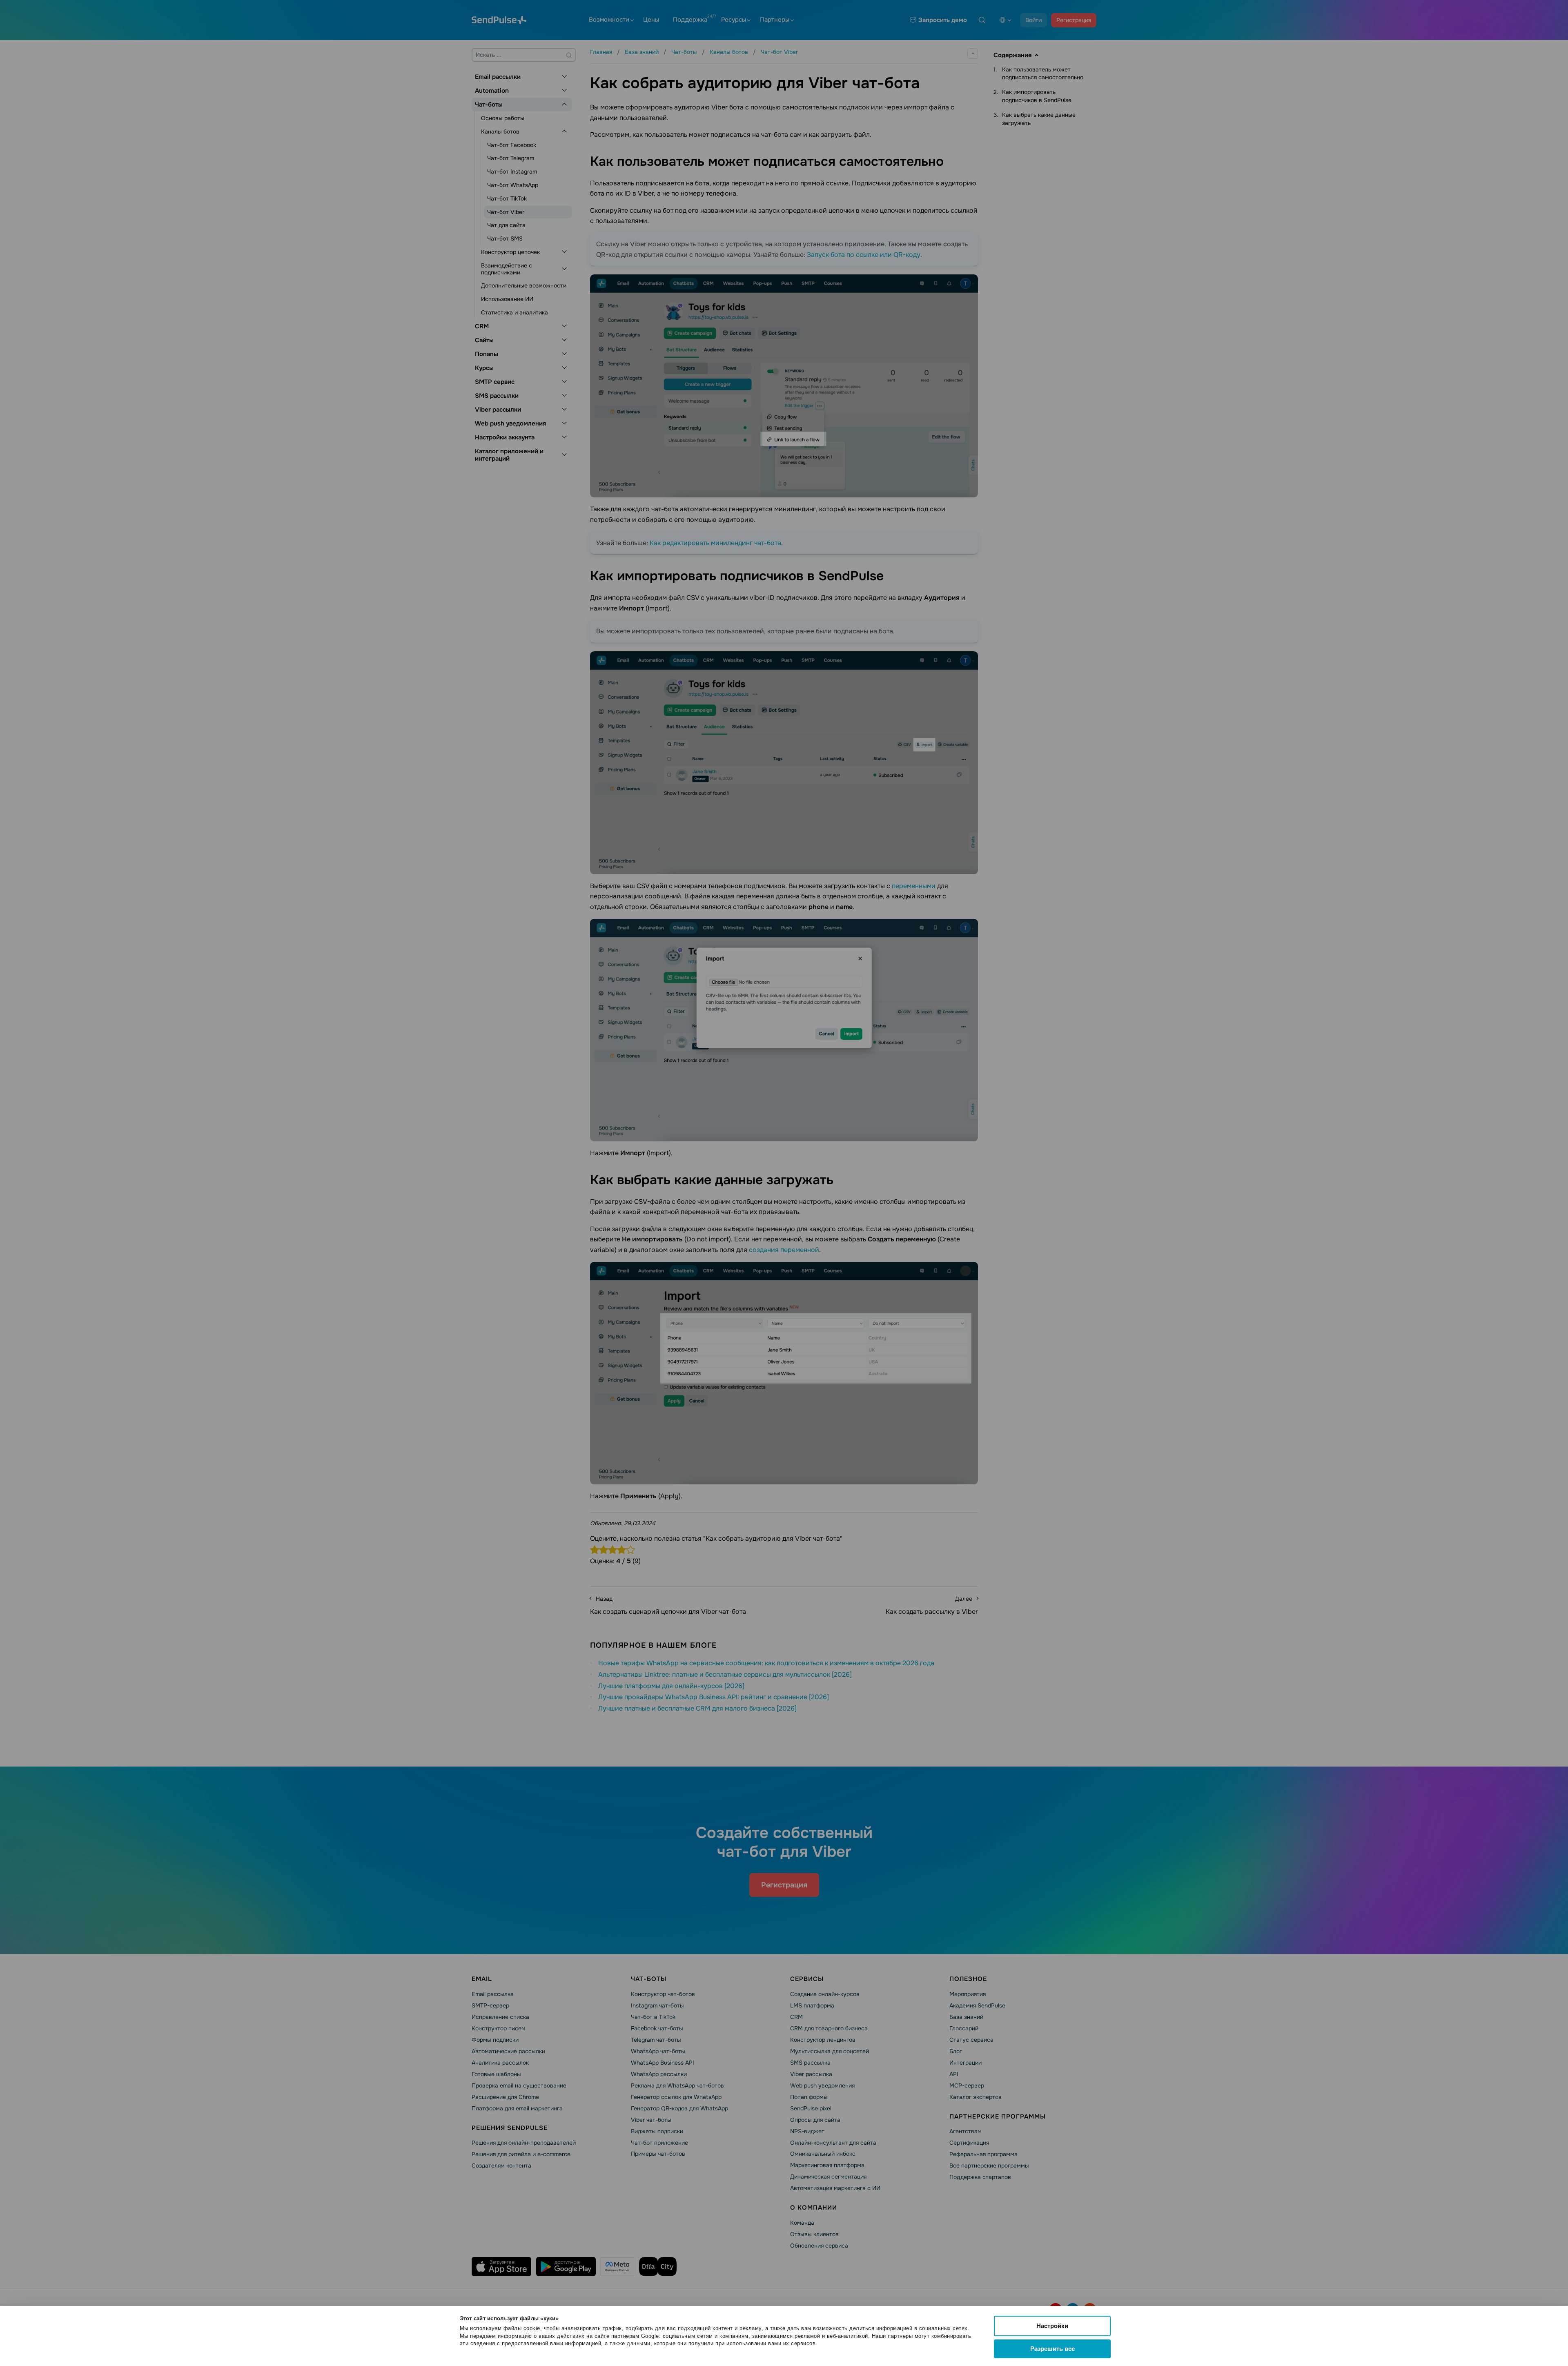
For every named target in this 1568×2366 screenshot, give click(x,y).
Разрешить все (1052, 2349)
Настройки (1052, 2326)
